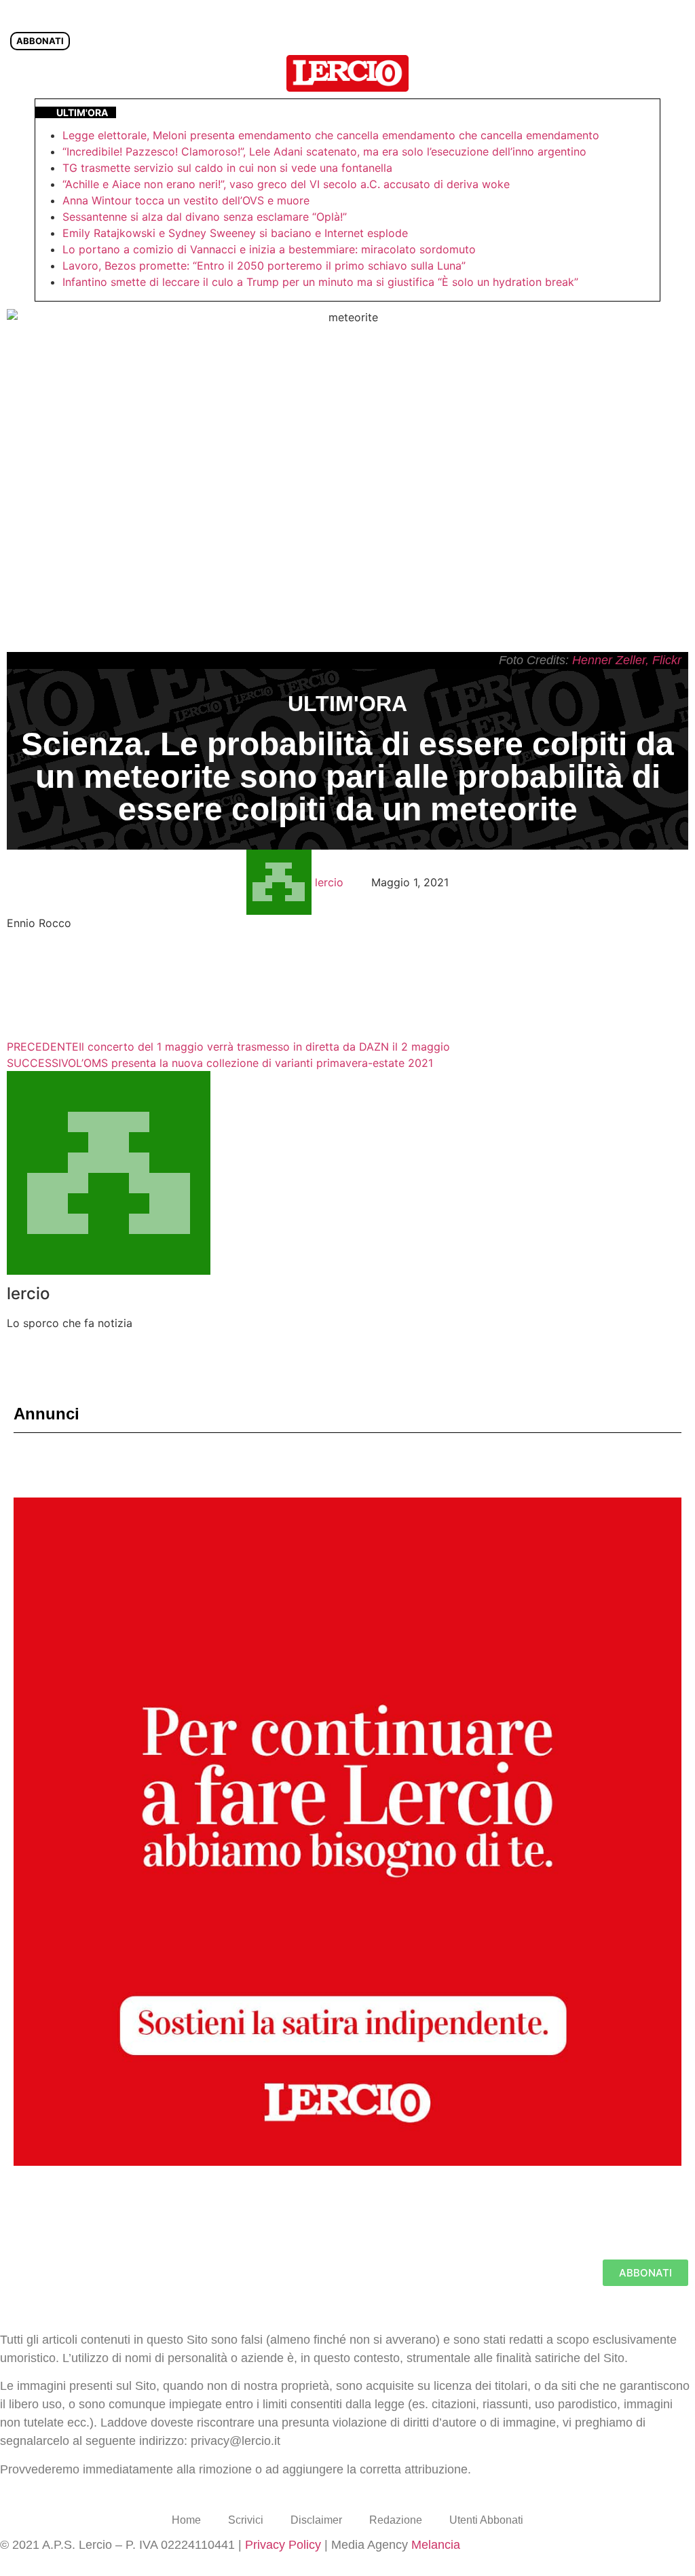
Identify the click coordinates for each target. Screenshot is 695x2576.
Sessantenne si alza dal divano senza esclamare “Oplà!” (205, 217)
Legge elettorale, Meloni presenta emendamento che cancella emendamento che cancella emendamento (331, 135)
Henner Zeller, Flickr (627, 660)
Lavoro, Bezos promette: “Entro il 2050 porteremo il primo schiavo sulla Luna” (264, 266)
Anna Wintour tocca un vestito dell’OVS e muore (186, 200)
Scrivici (246, 2520)
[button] (677, 73)
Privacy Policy (283, 2545)
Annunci (46, 1414)
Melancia (436, 2545)
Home (186, 2520)
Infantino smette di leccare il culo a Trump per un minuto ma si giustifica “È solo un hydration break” (320, 282)
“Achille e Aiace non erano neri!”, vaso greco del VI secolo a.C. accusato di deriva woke (286, 184)
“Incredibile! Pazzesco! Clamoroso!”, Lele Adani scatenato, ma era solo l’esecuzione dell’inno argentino (324, 151)
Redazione (396, 2520)
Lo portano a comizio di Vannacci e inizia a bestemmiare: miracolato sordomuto (271, 249)
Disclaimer (316, 2520)
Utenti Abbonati (486, 2520)
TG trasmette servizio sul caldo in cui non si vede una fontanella (227, 168)
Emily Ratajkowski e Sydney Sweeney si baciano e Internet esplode (235, 233)
